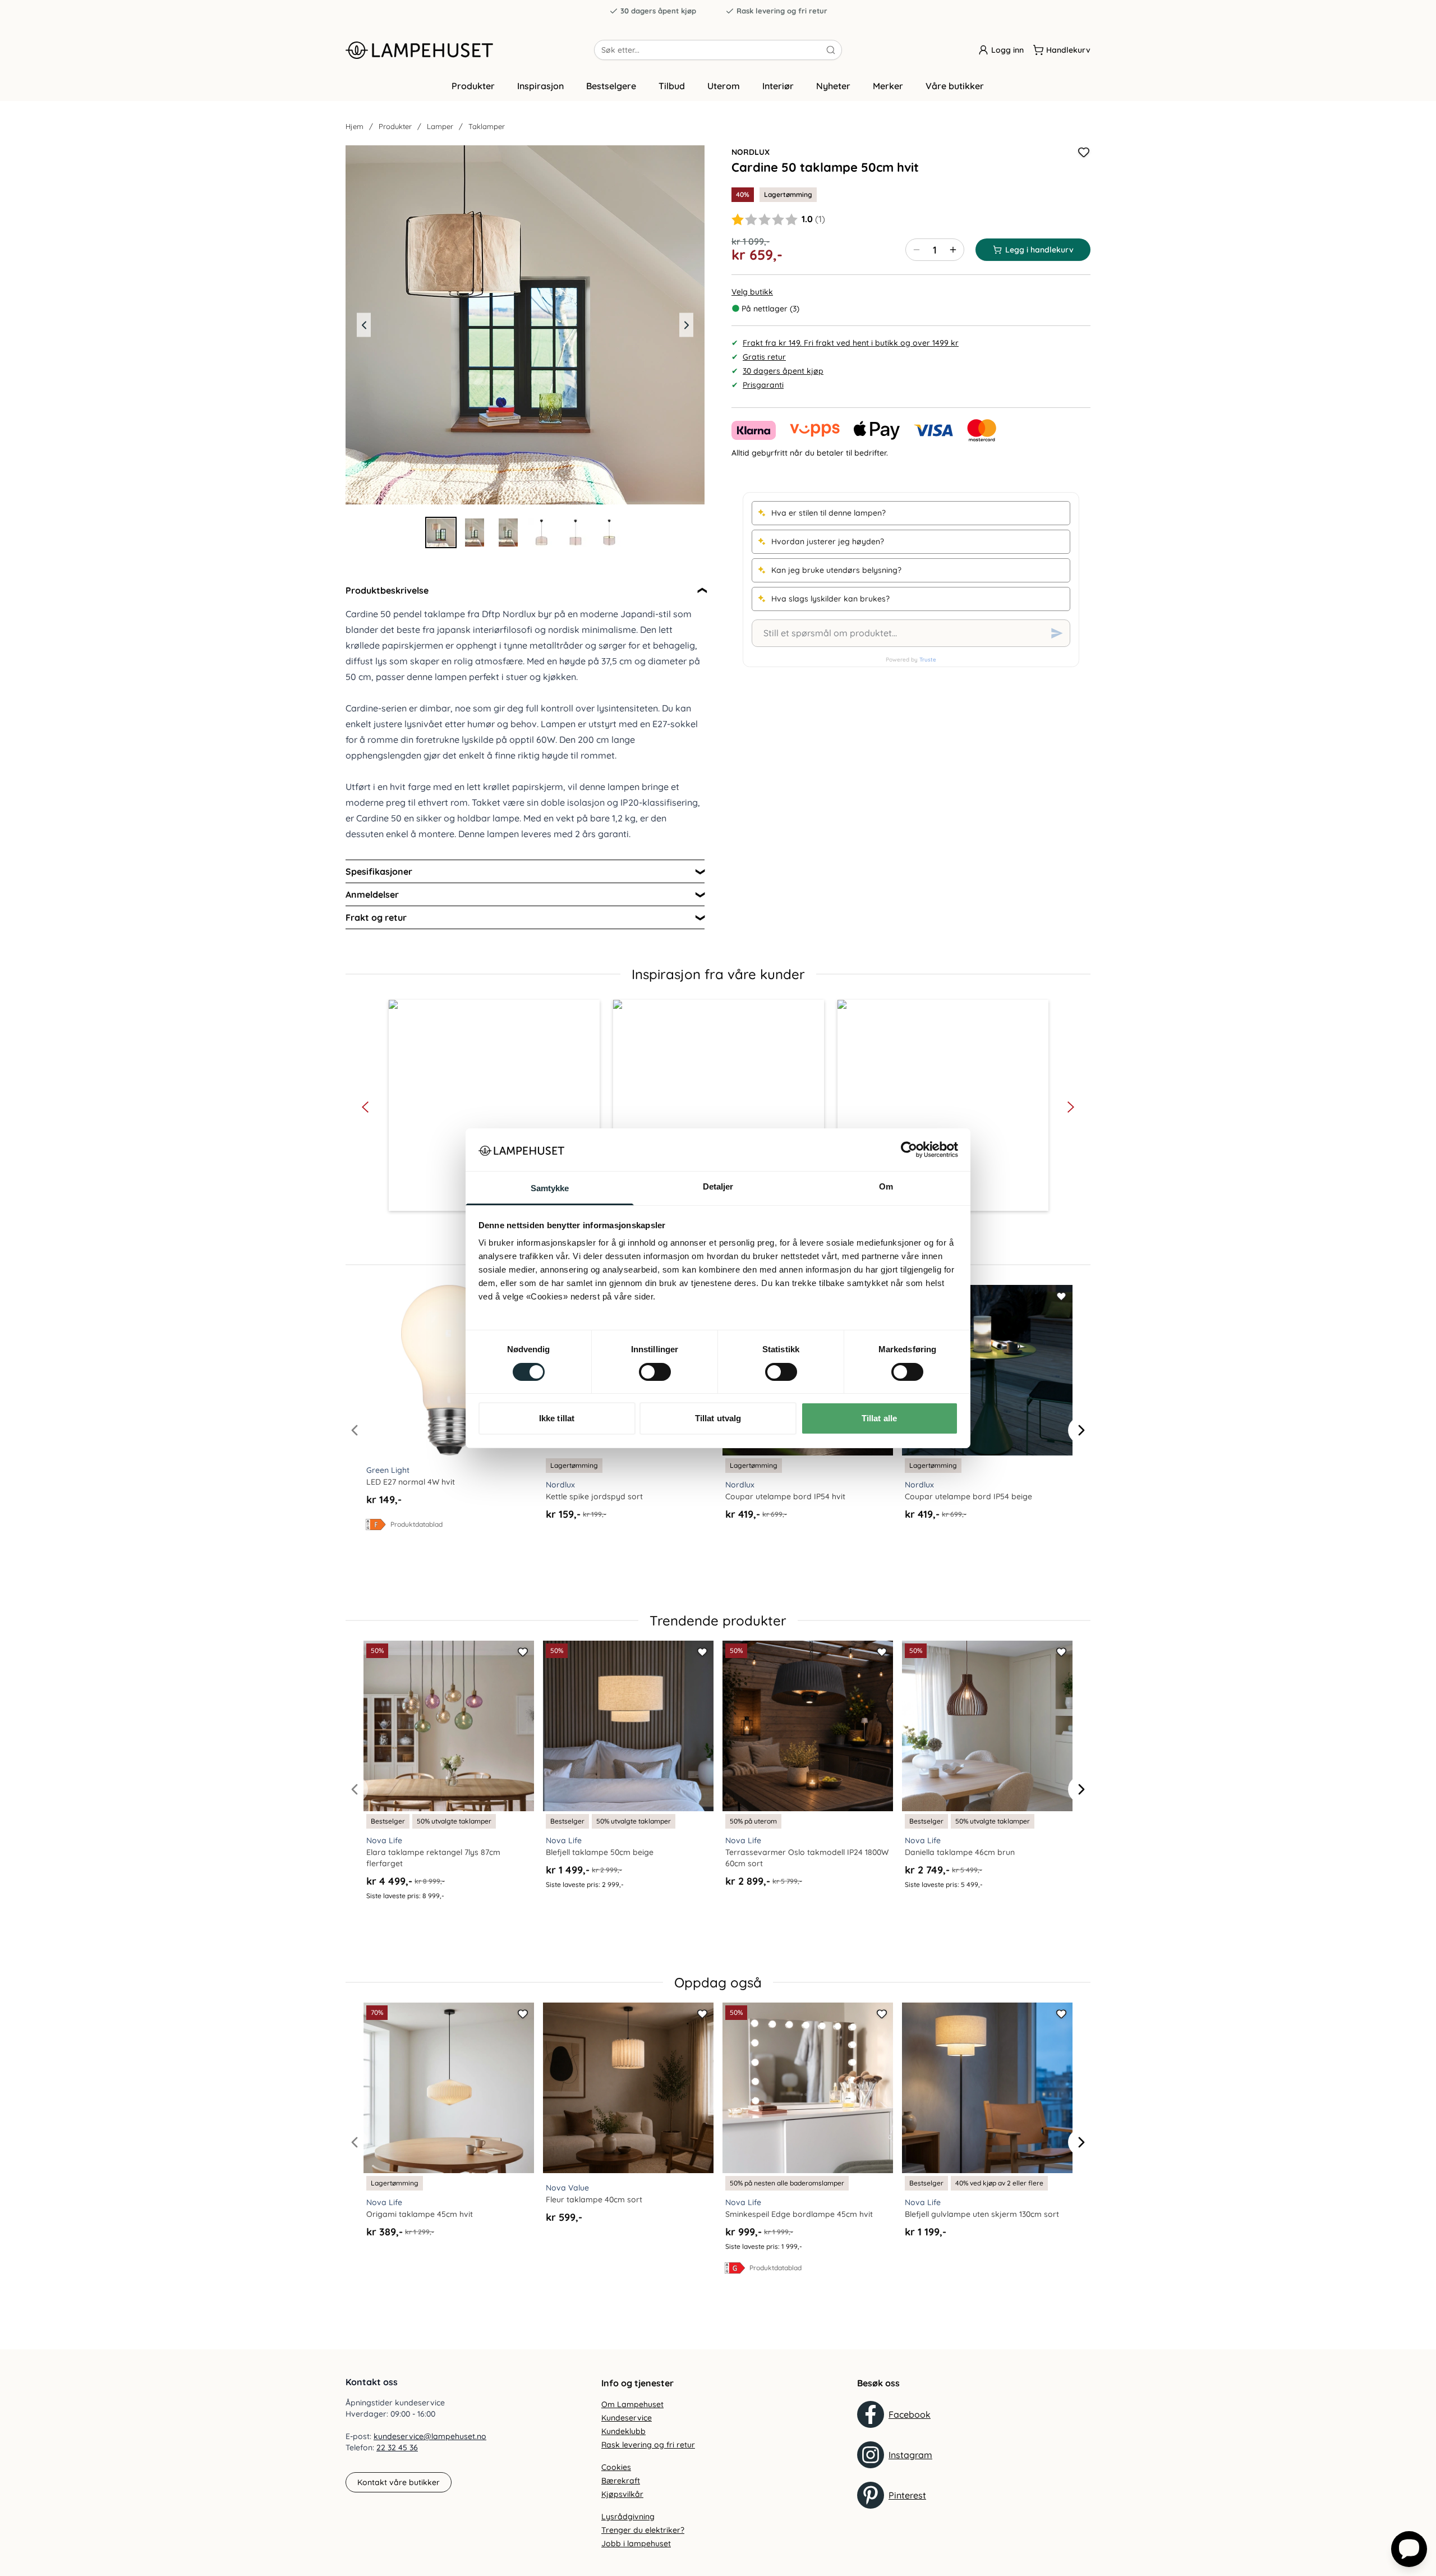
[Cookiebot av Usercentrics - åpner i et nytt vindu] (909, 1150)
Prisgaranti (763, 385)
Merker (888, 86)
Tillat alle (879, 1418)
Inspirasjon (540, 86)
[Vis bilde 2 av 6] (475, 532)
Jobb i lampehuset (636, 2543)
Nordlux (751, 152)
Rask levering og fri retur (782, 11)
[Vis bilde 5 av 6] (576, 532)
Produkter (473, 86)
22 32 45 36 (397, 2448)
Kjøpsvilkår (622, 2494)
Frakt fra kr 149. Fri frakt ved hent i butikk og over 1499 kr (851, 343)
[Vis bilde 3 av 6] (508, 532)
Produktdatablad (416, 1524)
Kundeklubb (623, 2431)
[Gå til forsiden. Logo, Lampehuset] (470, 50)
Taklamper (487, 126)
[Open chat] (1409, 2549)
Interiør (778, 86)
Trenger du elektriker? (643, 2530)
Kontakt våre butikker (399, 2482)
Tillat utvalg (718, 1418)
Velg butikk (752, 292)
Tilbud (672, 86)
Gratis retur (764, 357)
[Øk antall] (953, 250)
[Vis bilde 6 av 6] (609, 532)
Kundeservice (627, 2418)
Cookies (616, 2467)
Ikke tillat (557, 1418)
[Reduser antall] (917, 250)
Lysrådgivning (628, 2517)
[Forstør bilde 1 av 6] (525, 325)
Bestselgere (611, 86)
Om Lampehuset (632, 2404)
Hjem (355, 126)
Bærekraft (621, 2481)
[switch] (655, 1372)
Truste (928, 660)
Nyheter (833, 86)
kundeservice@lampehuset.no (430, 2436)
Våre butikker (955, 86)
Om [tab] (886, 1186)
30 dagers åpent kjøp (658, 11)
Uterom (724, 86)
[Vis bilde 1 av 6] (441, 532)
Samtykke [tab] (550, 1188)
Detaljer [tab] (718, 1186)
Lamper (440, 126)
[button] (494, 1105)
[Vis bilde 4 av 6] (542, 532)
